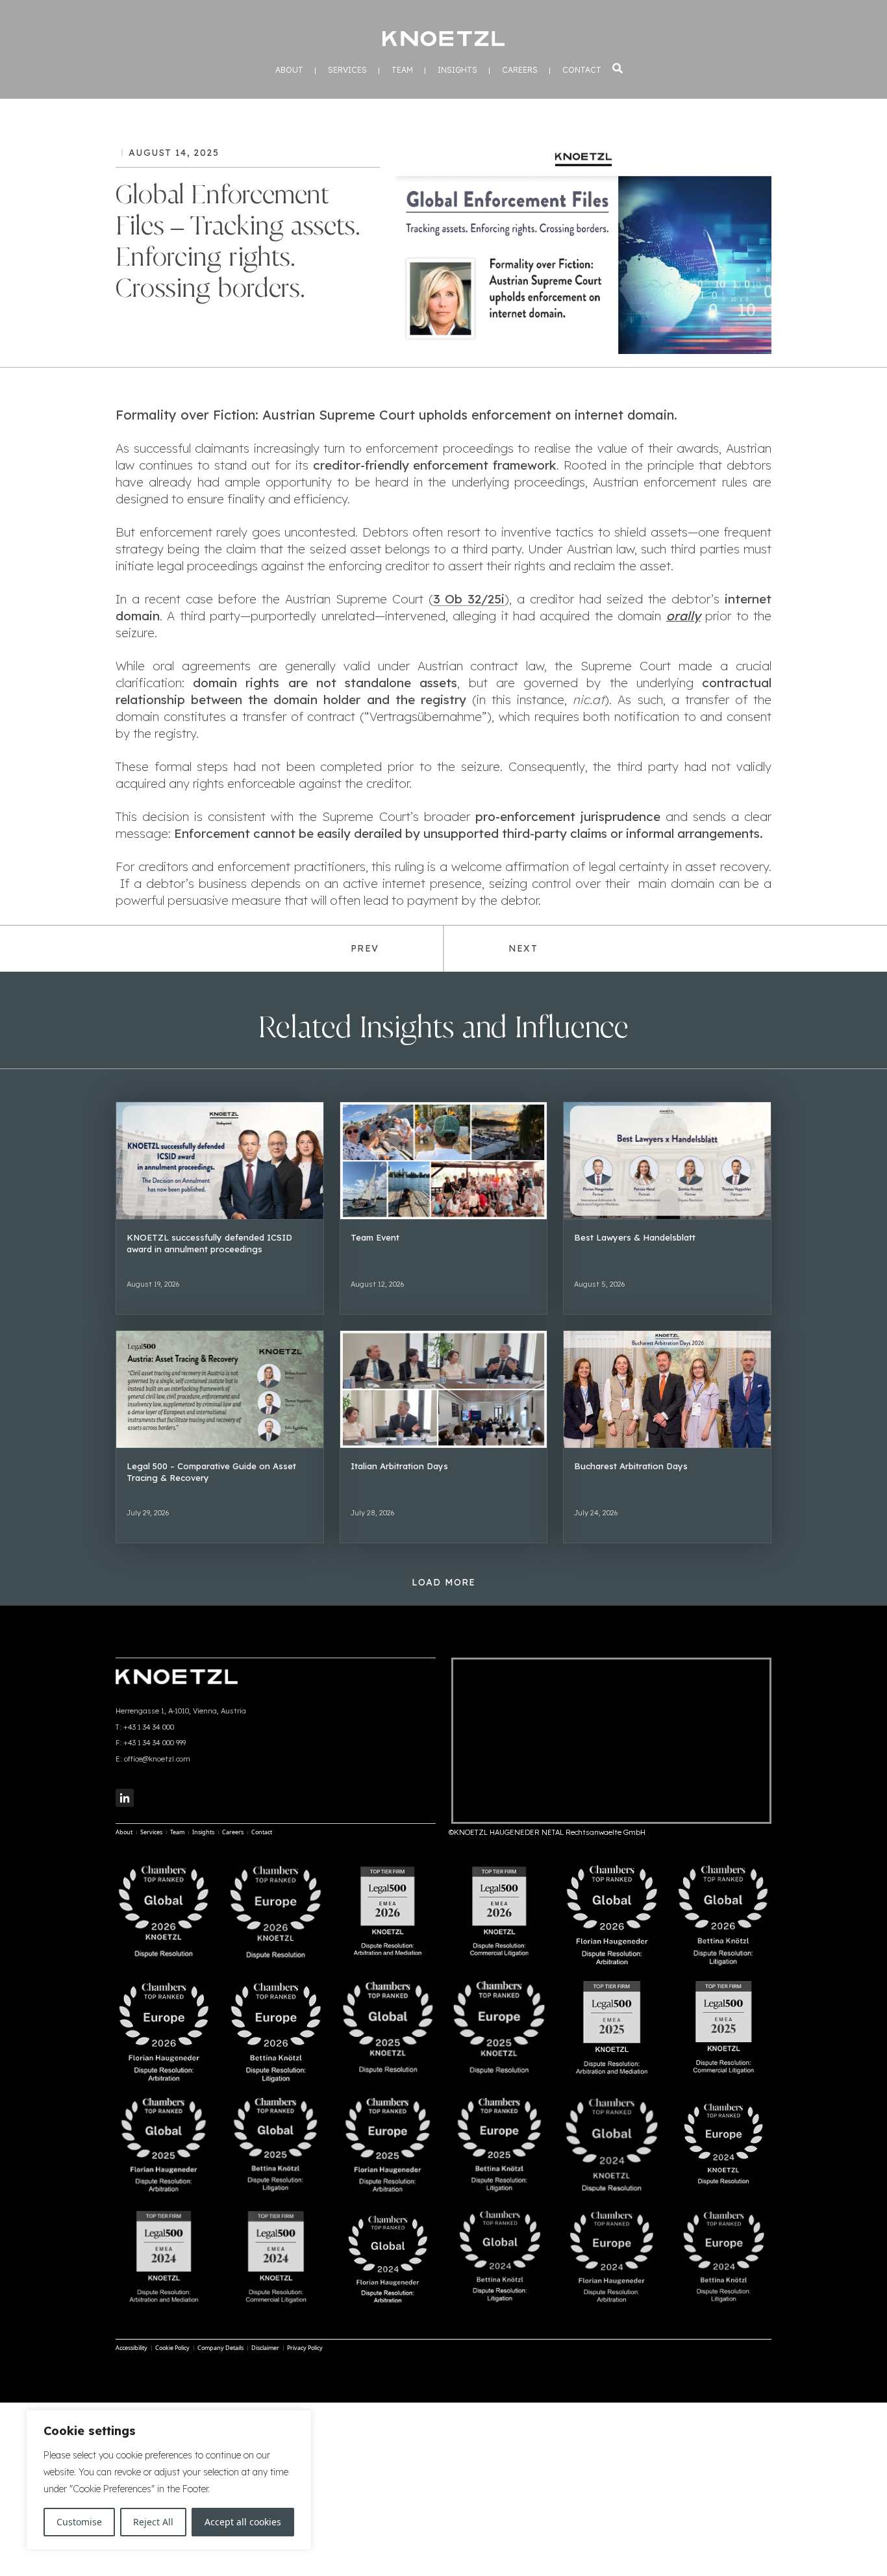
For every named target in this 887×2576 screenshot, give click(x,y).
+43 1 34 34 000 (149, 1727)
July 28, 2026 (372, 1513)
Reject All (153, 2522)
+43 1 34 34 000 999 (155, 1743)
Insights (457, 70)
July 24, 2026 (596, 1513)
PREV (365, 948)
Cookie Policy (172, 2348)
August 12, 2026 (377, 1284)
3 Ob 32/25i (469, 599)
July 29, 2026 (148, 1513)
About (289, 70)
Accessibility (131, 2348)
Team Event (375, 1237)
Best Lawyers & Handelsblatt (635, 1237)
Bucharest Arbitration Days (631, 1466)
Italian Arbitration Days (399, 1466)
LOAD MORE (444, 1582)
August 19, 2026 (153, 1284)
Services (347, 70)
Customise (79, 2522)
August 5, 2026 (599, 1284)
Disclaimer (265, 2348)
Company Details (220, 2348)
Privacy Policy (305, 2348)
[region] (169, 2480)
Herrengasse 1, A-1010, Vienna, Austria (181, 1711)
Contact (582, 70)
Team (402, 70)
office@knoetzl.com (157, 1759)
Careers (520, 70)
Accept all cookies (243, 2522)
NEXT (523, 948)
